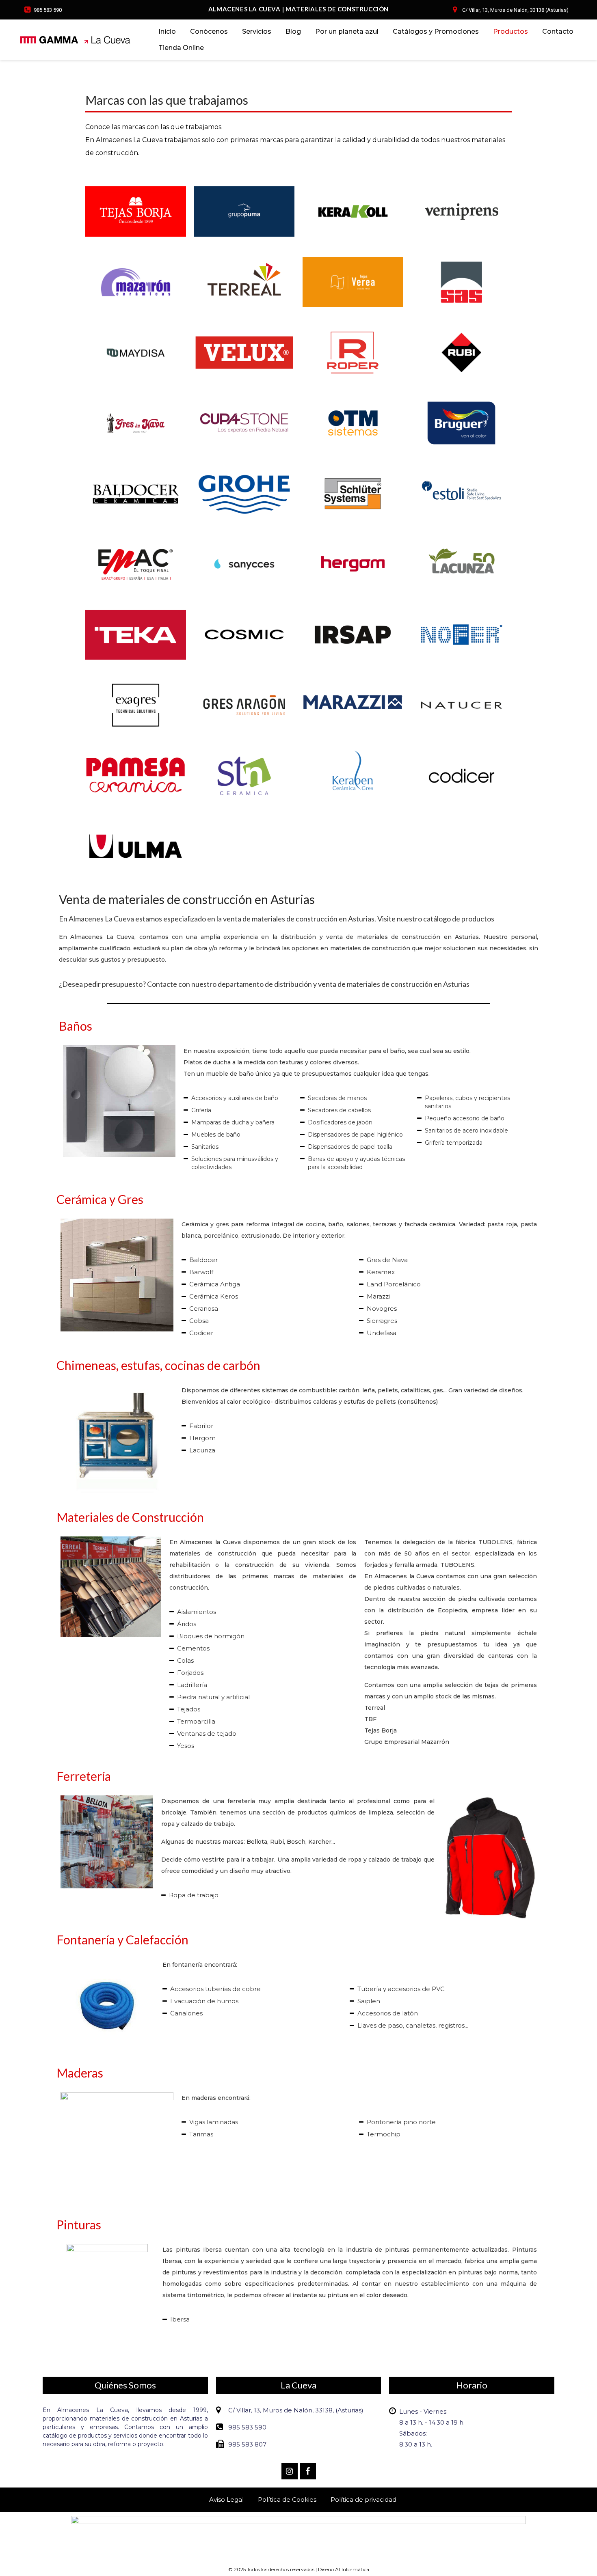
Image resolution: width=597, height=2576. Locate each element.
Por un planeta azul (347, 31)
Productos (510, 31)
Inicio (167, 31)
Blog (293, 31)
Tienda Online (181, 48)
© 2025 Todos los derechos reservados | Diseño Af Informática (299, 2569)
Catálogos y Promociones (436, 31)
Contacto (558, 31)
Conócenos (209, 31)
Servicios (257, 31)
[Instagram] (290, 2471)
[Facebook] (308, 2471)
